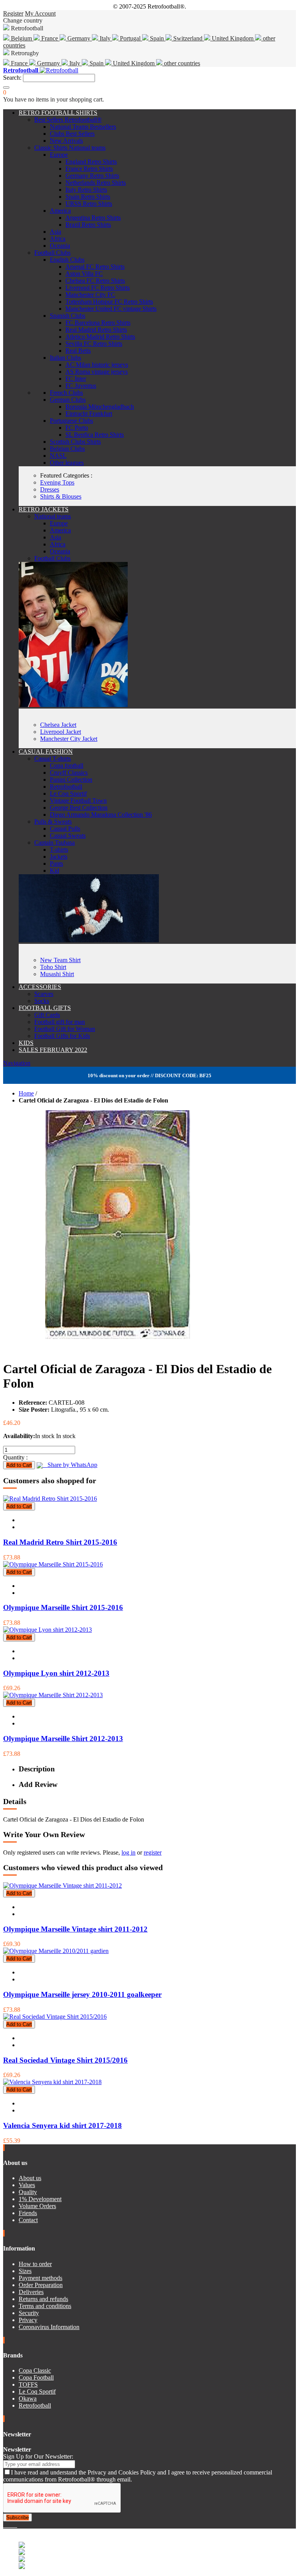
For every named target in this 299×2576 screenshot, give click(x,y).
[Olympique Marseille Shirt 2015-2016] (53, 1564)
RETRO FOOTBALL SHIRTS (58, 113)
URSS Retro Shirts (89, 204)
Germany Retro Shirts (92, 176)
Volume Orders (37, 2206)
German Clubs (68, 400)
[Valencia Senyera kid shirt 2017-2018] (52, 2082)
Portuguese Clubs (71, 421)
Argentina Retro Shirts (93, 218)
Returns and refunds (43, 2299)
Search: (12, 78)
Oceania (60, 246)
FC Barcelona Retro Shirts (98, 323)
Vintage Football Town (78, 801)
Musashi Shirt (57, 974)
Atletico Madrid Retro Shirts (100, 337)
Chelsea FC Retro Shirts (95, 281)
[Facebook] (5, 2525)
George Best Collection (79, 808)
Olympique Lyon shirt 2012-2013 (56, 1673)
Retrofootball (66, 787)
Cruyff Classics (69, 773)
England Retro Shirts (91, 162)
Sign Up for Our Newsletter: (38, 2456)
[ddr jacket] (73, 705)
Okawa (28, 2398)
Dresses (50, 489)
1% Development (40, 2199)
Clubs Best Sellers (72, 134)
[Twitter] (8, 2525)
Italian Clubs (65, 358)
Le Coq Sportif (68, 794)
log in (128, 1852)
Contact (28, 2220)
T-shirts (59, 850)
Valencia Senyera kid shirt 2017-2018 (62, 2125)
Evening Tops (57, 482)
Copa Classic (35, 2370)
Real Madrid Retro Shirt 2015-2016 (60, 1542)
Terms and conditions (45, 2306)
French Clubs (66, 393)
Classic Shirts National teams (70, 148)
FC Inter (76, 379)
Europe (59, 155)
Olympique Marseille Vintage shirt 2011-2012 (75, 1929)
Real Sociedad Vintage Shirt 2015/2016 (65, 2060)
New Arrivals (66, 141)
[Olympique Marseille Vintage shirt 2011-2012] (62, 1886)
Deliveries (31, 2292)
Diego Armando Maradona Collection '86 (101, 815)
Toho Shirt (53, 967)
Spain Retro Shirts (88, 197)
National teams (53, 516)
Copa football (67, 766)
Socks (42, 1001)
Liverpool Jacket (61, 732)
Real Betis (78, 351)
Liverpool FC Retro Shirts (98, 288)
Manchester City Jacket (69, 739)
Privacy (28, 2320)
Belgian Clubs (67, 449)
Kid (55, 871)
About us (30, 2178)
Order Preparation (41, 2285)
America (60, 211)
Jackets (59, 857)
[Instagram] (11, 2525)
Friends (28, 2213)
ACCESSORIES (40, 987)
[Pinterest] (16, 2525)
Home (26, 1093)
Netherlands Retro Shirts (96, 183)
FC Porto (77, 428)
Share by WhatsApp (70, 1465)
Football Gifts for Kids (62, 1036)
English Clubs (67, 260)
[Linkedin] (14, 2525)
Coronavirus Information (49, 2327)
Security (29, 2313)
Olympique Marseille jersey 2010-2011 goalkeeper (82, 1994)
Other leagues (67, 463)
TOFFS (28, 2384)
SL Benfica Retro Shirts (95, 435)
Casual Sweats (68, 836)
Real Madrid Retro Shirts (96, 330)
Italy (105, 38)
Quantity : (15, 1457)
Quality (28, 2192)
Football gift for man (60, 1022)
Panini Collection (71, 780)
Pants (56, 864)
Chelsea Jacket (58, 725)
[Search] (6, 87)
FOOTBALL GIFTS (45, 1008)
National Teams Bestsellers (83, 127)
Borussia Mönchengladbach (100, 407)
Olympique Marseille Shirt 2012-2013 (63, 1739)
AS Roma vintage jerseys (97, 372)
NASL (58, 456)
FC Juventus (81, 386)
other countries (181, 63)
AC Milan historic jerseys (97, 365)
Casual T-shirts (53, 759)
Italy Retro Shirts (86, 190)
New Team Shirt (60, 960)
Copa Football (36, 2377)
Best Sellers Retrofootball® (68, 120)
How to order (35, 2264)
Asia (55, 232)
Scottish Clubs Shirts (75, 442)
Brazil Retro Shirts (88, 225)
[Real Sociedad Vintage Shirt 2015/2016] (55, 2017)
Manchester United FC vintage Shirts (111, 309)
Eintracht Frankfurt (89, 414)
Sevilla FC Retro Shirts (94, 344)
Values (27, 2185)
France (50, 38)
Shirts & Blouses (61, 496)
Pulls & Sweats (53, 822)
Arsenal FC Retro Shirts (95, 267)
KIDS (26, 1043)
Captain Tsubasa (55, 843)
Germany (79, 38)
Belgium (21, 38)
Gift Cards (47, 1015)
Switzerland (188, 38)
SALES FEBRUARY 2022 (53, 1050)
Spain (157, 38)
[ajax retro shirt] (89, 940)
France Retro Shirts (89, 169)
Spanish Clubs (68, 316)
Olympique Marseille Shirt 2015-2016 (63, 1607)
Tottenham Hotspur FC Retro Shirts (109, 302)
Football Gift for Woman (65, 1029)
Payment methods (40, 2278)
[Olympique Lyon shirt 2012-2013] (47, 1630)
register (153, 1852)
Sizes (25, 2271)
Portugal (130, 38)
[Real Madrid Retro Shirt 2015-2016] (50, 1499)
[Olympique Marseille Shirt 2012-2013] (53, 1695)
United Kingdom (233, 38)
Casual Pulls (65, 829)
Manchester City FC (90, 295)
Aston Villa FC (84, 274)
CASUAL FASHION (46, 752)
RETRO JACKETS (44, 509)
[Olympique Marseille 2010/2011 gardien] (56, 1951)
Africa (58, 239)
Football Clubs (52, 253)
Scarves (44, 994)
